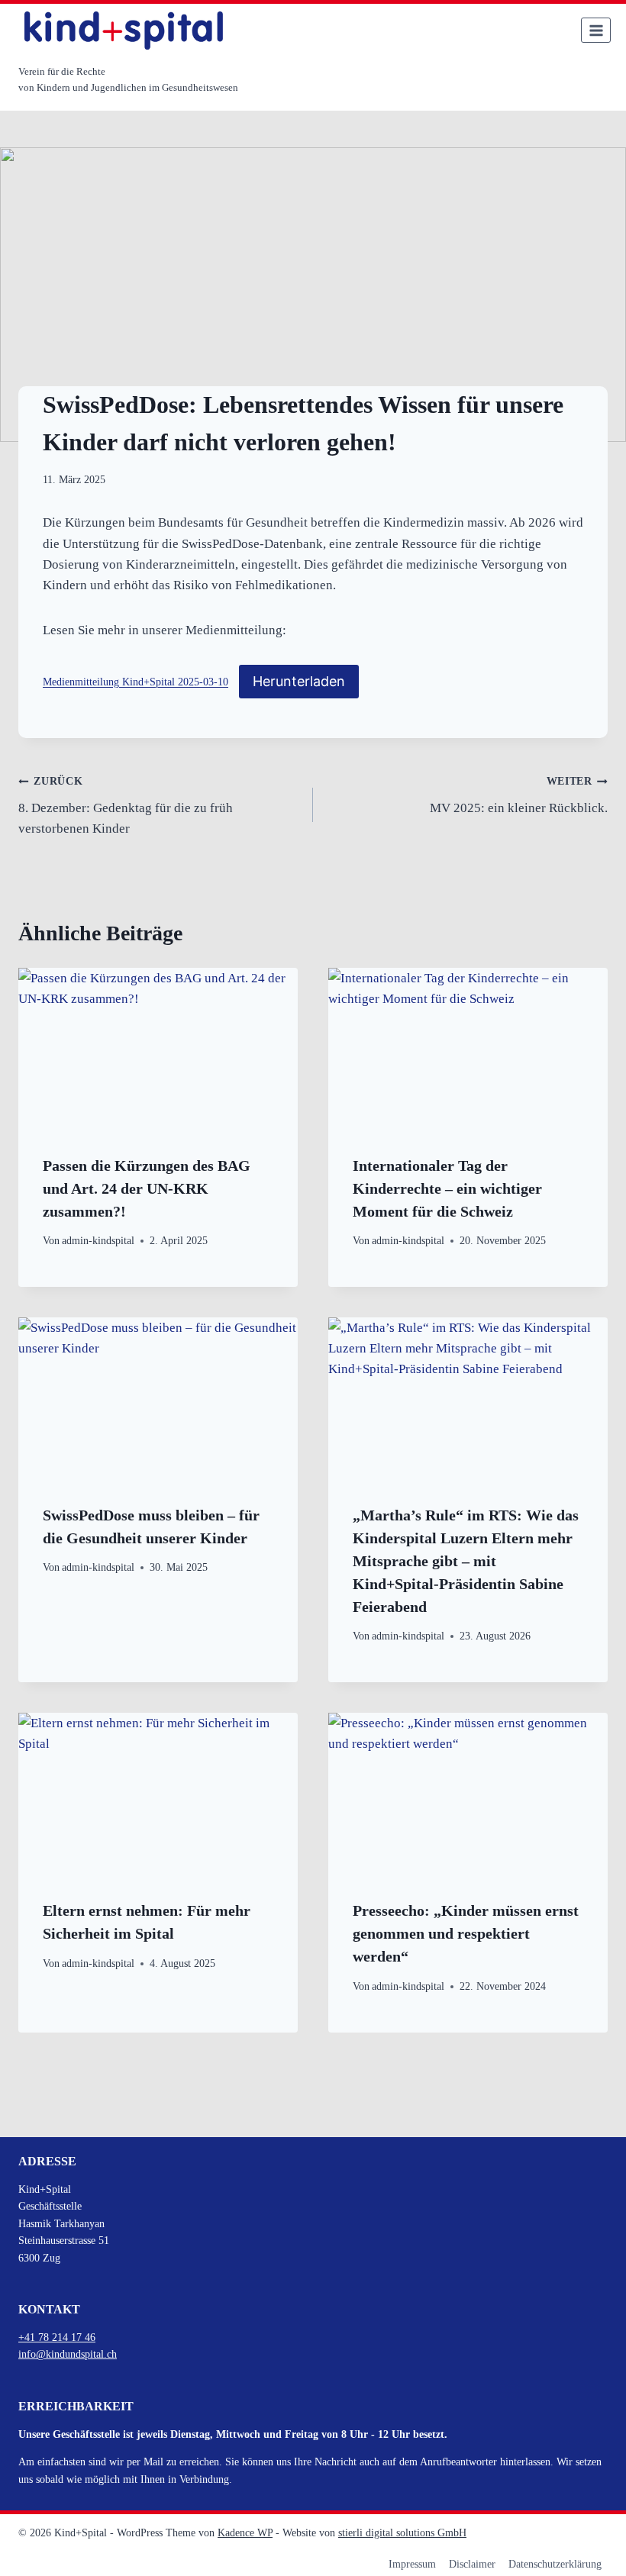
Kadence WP (245, 2533)
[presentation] (158, 1061)
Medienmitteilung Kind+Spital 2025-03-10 (136, 683)
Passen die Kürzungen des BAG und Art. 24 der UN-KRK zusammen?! (147, 1188)
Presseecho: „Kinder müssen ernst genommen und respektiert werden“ (466, 1933)
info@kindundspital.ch (68, 2354)
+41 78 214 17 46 (57, 2337)
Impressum (412, 2564)
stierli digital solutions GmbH (402, 2533)
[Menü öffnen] (596, 30)
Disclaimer (472, 2564)
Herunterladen (299, 681)
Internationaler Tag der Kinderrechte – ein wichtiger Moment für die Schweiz (447, 1188)
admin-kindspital (98, 1241)
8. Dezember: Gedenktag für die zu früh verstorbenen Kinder (126, 806)
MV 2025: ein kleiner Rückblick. (519, 795)
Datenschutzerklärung (555, 2564)
